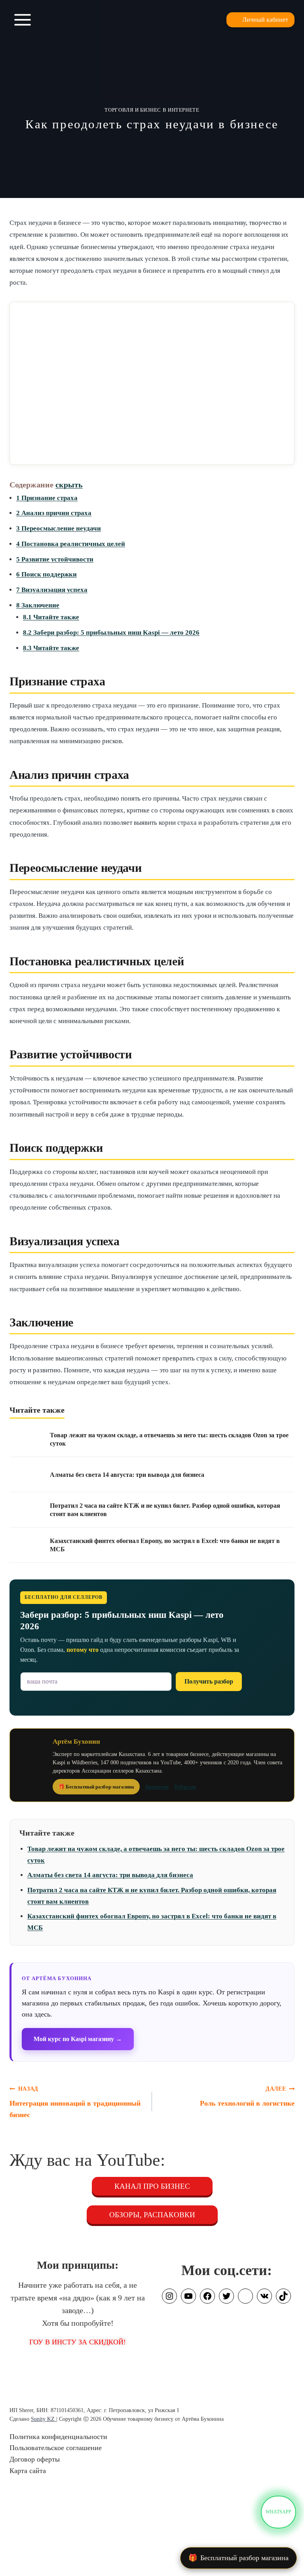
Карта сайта (28, 2471)
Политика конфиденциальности (58, 2437)
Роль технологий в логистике (247, 2096)
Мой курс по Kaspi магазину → (78, 2039)
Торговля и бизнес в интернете (152, 110)
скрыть (69, 485)
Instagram (157, 1787)
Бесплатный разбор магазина (238, 2558)
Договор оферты (35, 2459)
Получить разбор (209, 1681)
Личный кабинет (265, 20)
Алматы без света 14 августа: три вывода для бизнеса (110, 1875)
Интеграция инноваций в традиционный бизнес (75, 2102)
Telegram (185, 1787)
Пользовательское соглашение (56, 2448)
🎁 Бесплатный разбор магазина (96, 1787)
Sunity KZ (44, 2419)
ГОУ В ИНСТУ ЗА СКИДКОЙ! (78, 2342)
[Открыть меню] (23, 20)
